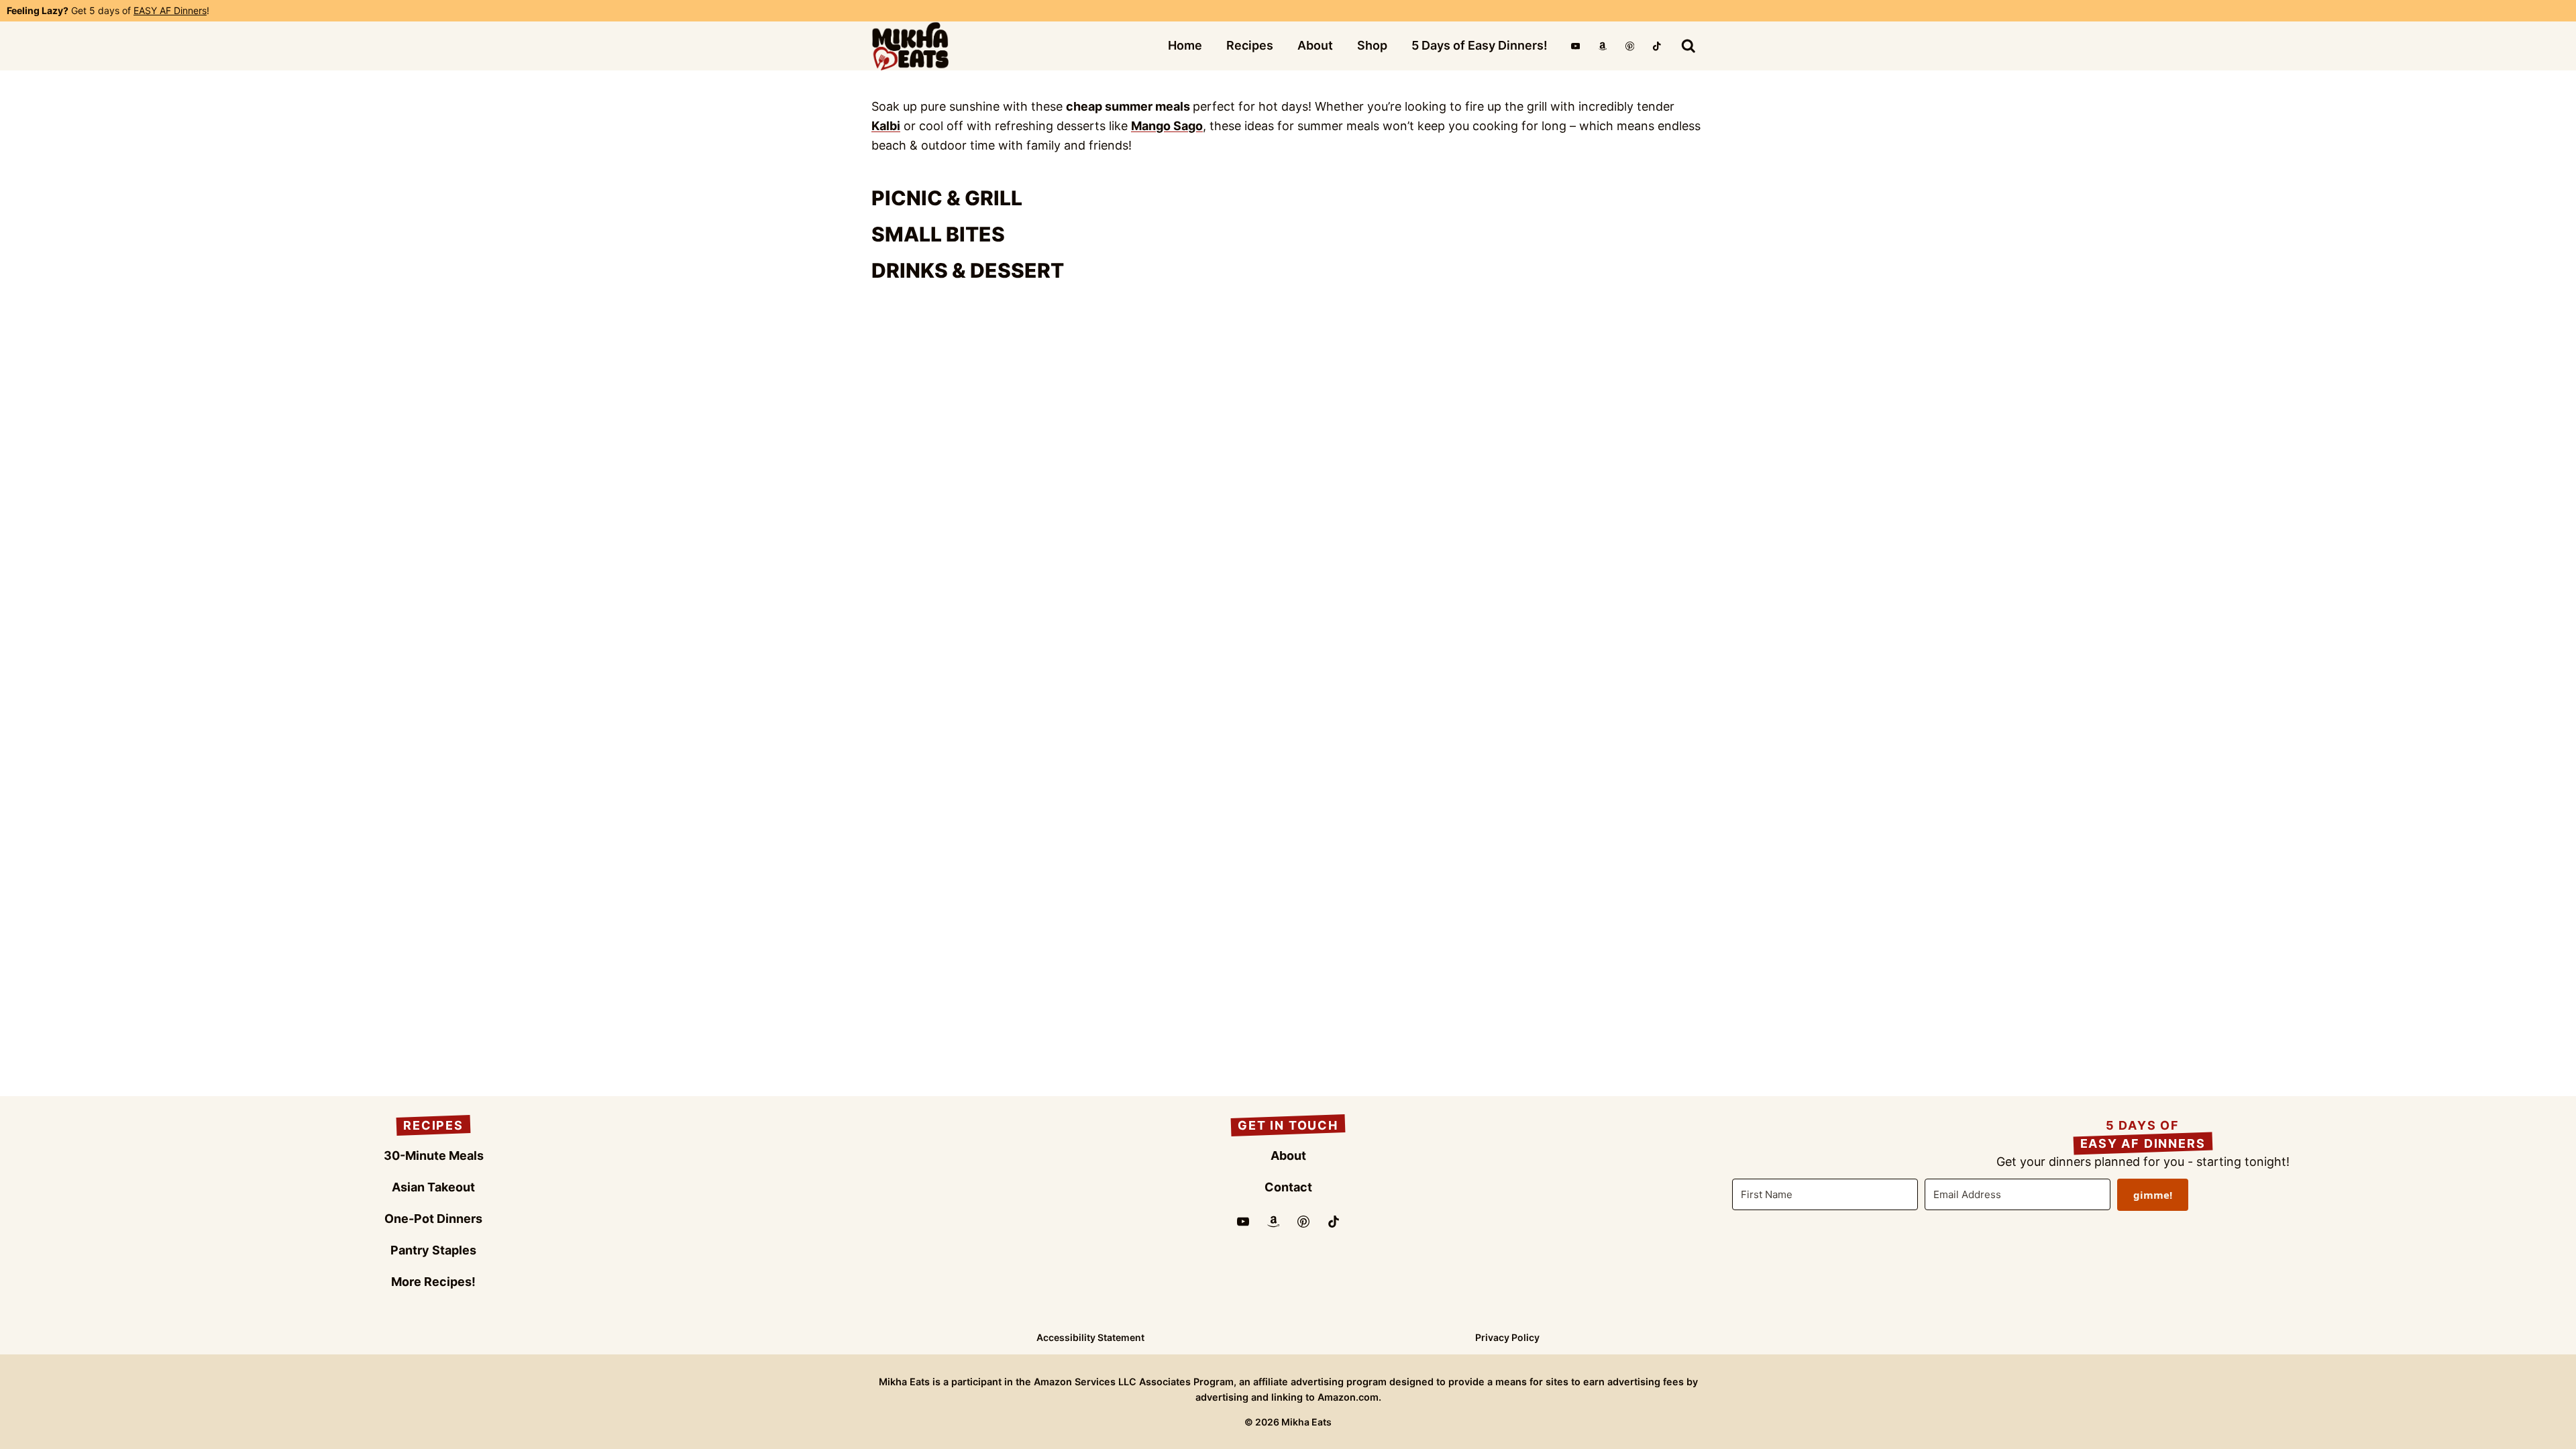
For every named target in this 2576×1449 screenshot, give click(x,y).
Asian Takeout (433, 1187)
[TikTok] (1657, 46)
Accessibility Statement (1090, 1337)
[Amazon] (1602, 46)
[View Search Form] (1688, 46)
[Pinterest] (1630, 46)
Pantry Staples (433, 1250)
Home (1185, 45)
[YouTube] (1575, 46)
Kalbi (886, 126)
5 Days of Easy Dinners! (1480, 45)
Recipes (1250, 45)
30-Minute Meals (434, 1156)
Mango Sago (1167, 126)
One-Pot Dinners (433, 1219)
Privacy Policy (1507, 1337)
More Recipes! (433, 1282)
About (1315, 45)
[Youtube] (1243, 1222)
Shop (1372, 45)
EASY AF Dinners (170, 10)
